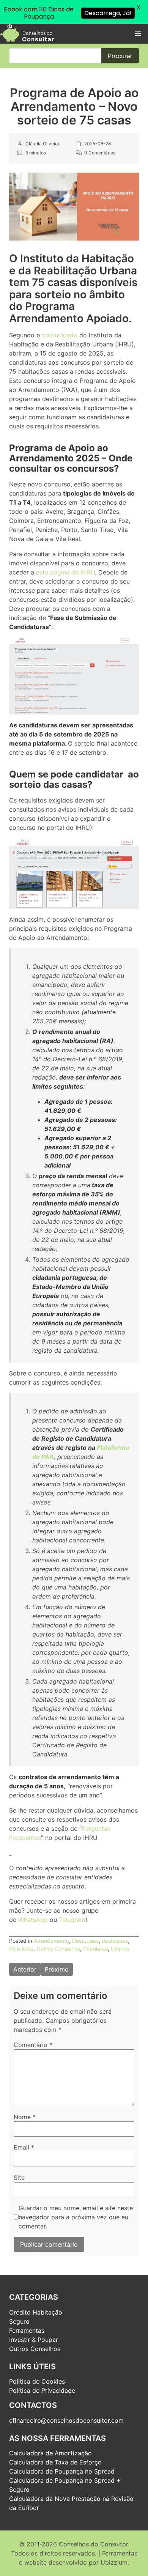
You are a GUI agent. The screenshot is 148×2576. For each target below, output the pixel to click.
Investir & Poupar (34, 2340)
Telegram (72, 1920)
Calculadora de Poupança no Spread (62, 2471)
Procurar (120, 56)
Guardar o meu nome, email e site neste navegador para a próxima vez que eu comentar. (76, 2217)
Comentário (33, 2045)
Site (19, 2178)
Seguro (19, 2321)
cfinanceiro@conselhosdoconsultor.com (66, 2420)
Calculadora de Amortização (50, 2453)
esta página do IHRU (65, 572)
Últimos (120, 1949)
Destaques (85, 1941)
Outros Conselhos (58, 1949)
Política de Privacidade (42, 2390)
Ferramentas (27, 2331)
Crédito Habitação (36, 2312)
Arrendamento (51, 1941)
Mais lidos (21, 1949)
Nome (25, 2117)
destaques (115, 1941)
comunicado (60, 335)
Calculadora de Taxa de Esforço (55, 2462)
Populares (95, 1949)
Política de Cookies (37, 2381)
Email (24, 2147)
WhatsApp (33, 1920)
